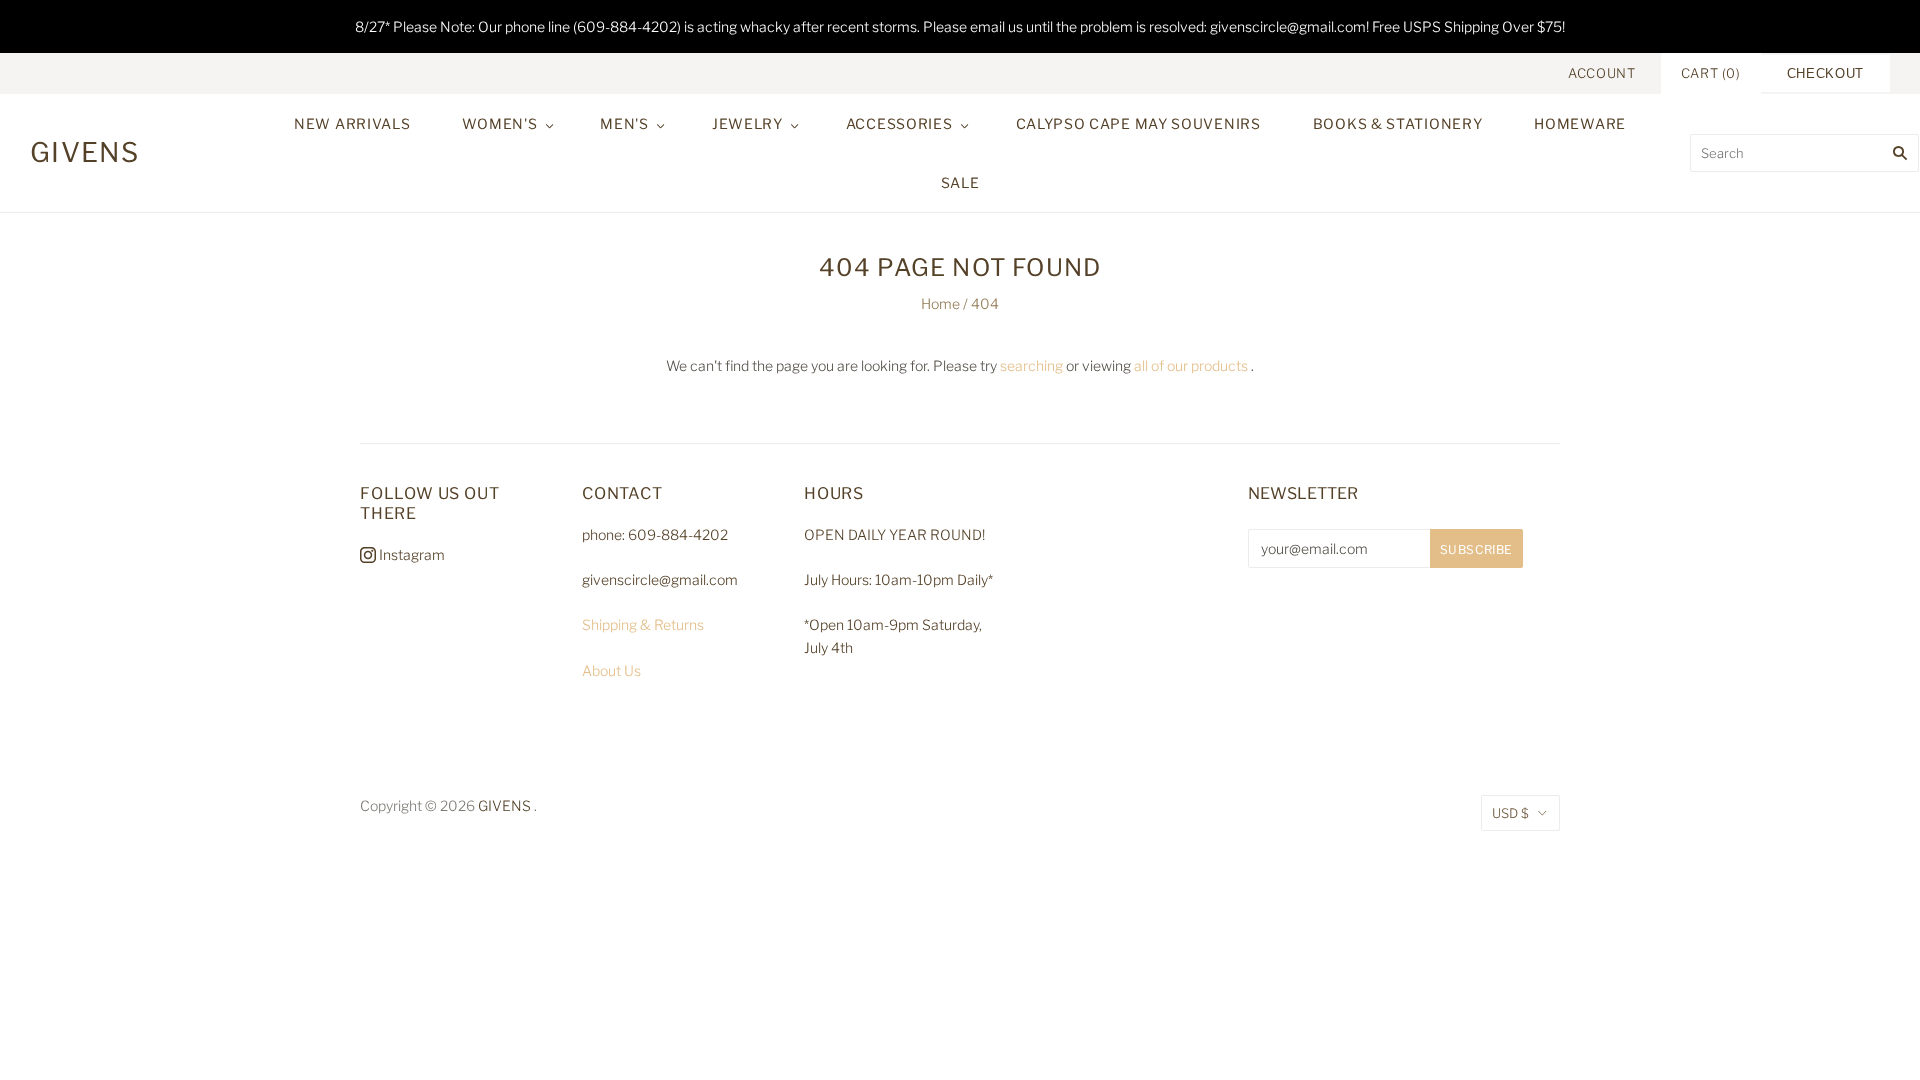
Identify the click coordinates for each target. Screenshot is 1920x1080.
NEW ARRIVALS (352, 123)
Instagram (410, 554)
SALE (960, 182)
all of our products (1191, 365)
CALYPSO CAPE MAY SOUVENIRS (1138, 123)
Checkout (1825, 73)
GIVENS (504, 805)
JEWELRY (747, 123)
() (1711, 73)
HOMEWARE (1580, 123)
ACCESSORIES (899, 123)
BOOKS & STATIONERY (1398, 123)
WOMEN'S (499, 123)
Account (1602, 73)
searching (1031, 365)
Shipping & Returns (643, 624)
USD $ (1510, 813)
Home (940, 303)
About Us (611, 670)
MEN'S (624, 123)
